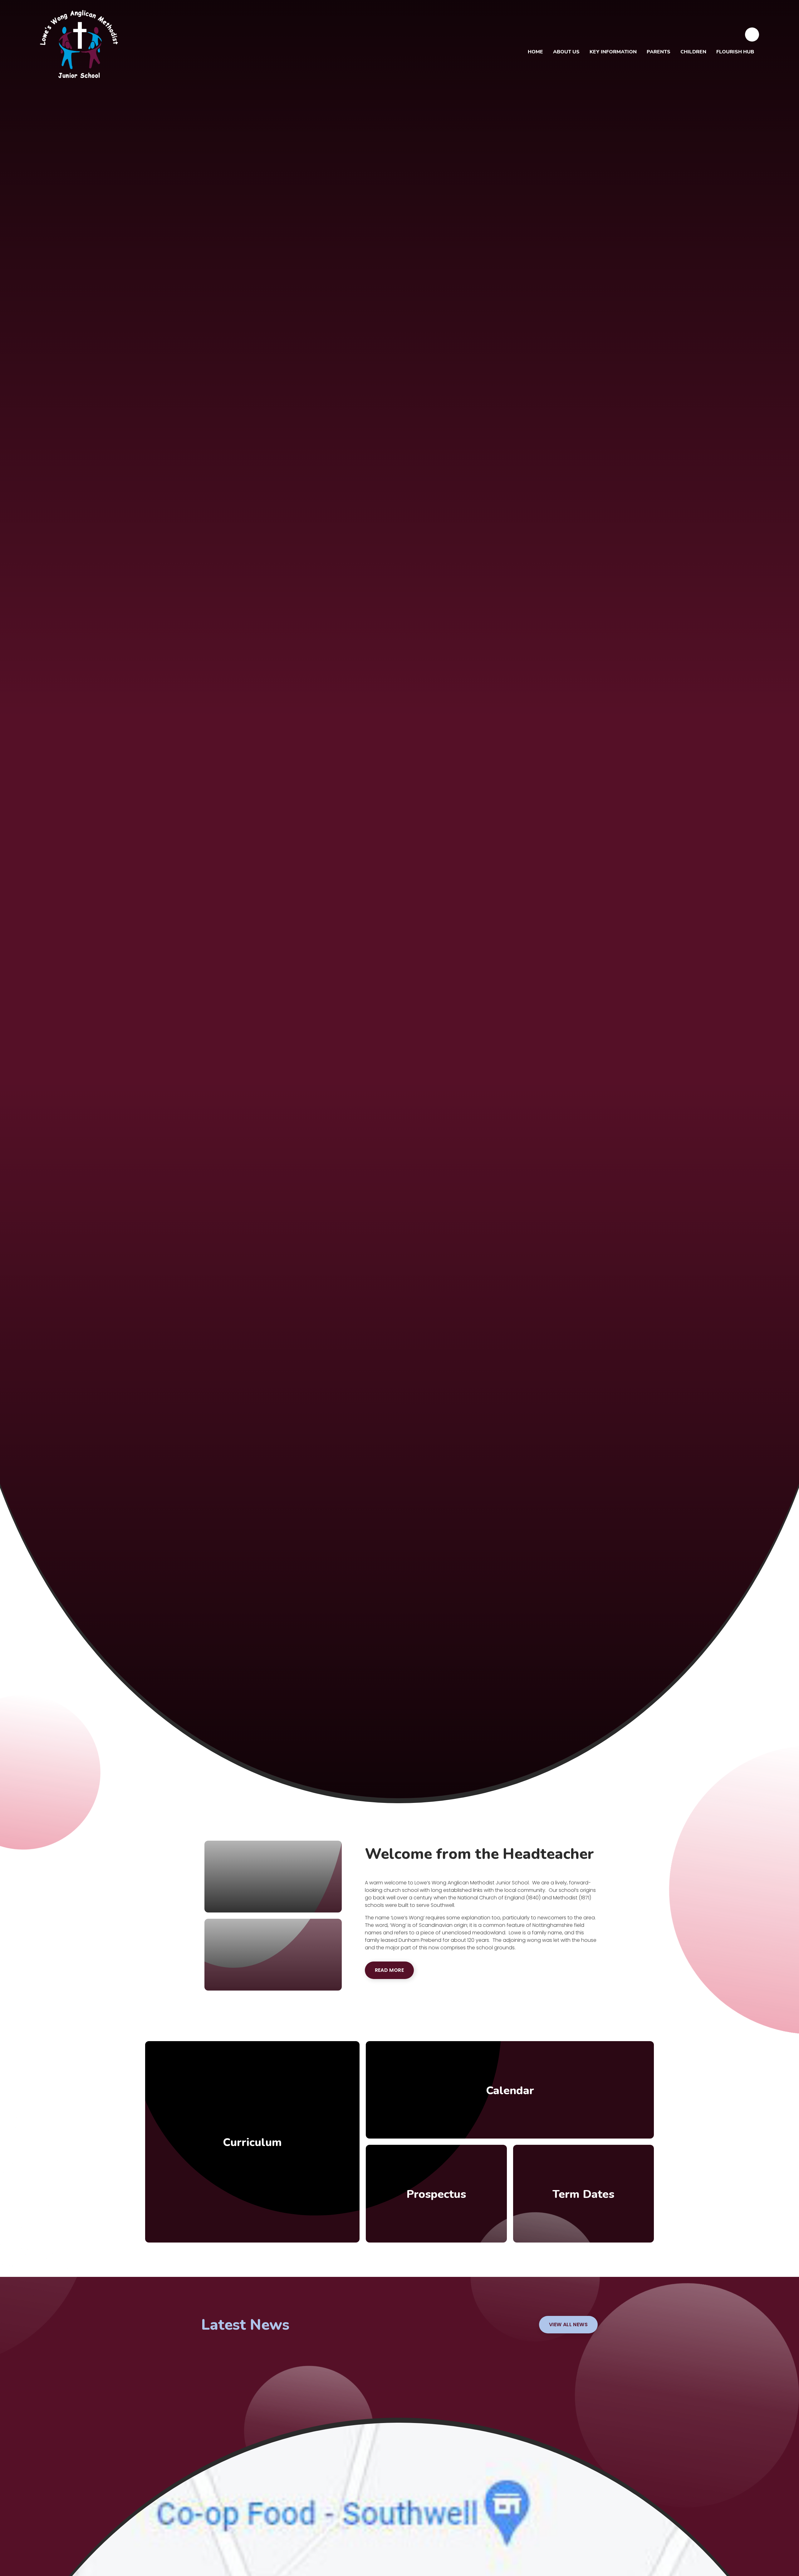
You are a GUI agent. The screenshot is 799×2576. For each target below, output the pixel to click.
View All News (568, 2324)
